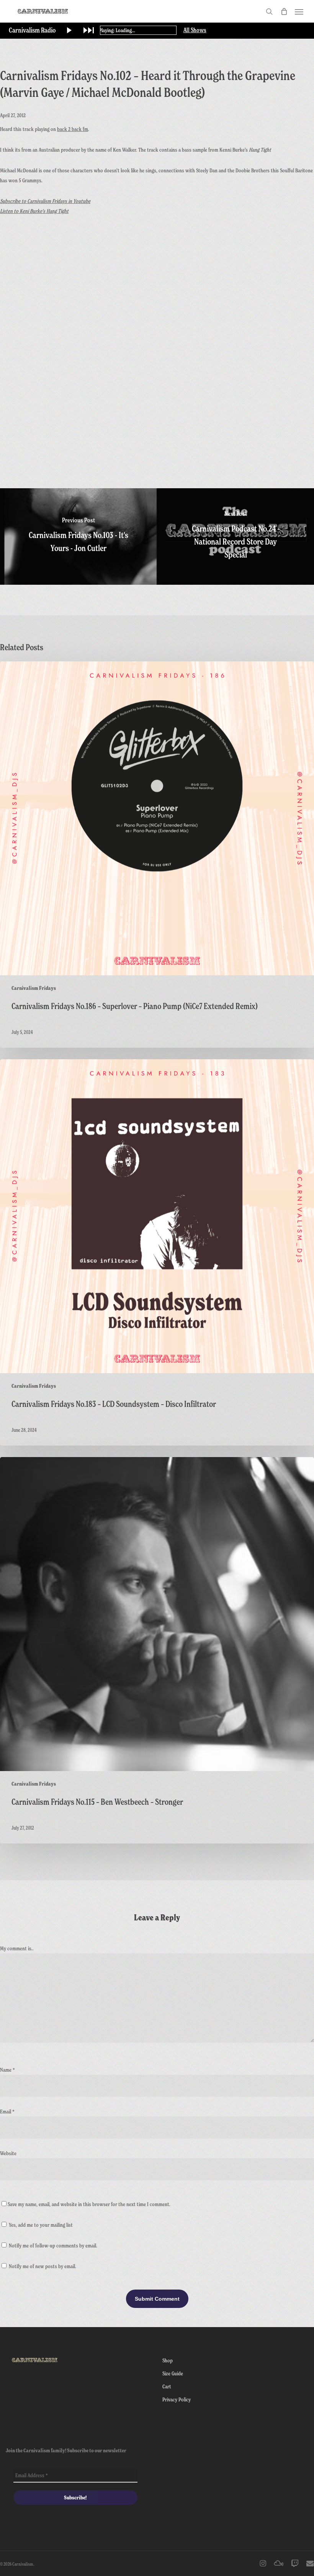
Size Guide (173, 2373)
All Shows (195, 30)
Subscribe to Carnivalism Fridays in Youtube (45, 201)
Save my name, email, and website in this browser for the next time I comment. (89, 2204)
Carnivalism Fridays (34, 988)
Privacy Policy (177, 2399)
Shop (168, 2360)
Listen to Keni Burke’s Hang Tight (34, 211)
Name (7, 2070)
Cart (167, 2386)
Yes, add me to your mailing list (40, 2225)
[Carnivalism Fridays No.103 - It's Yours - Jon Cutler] (78, 536)
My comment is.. (17, 1948)
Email (7, 2111)
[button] (299, 11)
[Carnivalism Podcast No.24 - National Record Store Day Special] (235, 536)
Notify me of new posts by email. (43, 2266)
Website (8, 2153)
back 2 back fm (73, 129)
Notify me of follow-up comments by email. (53, 2245)
